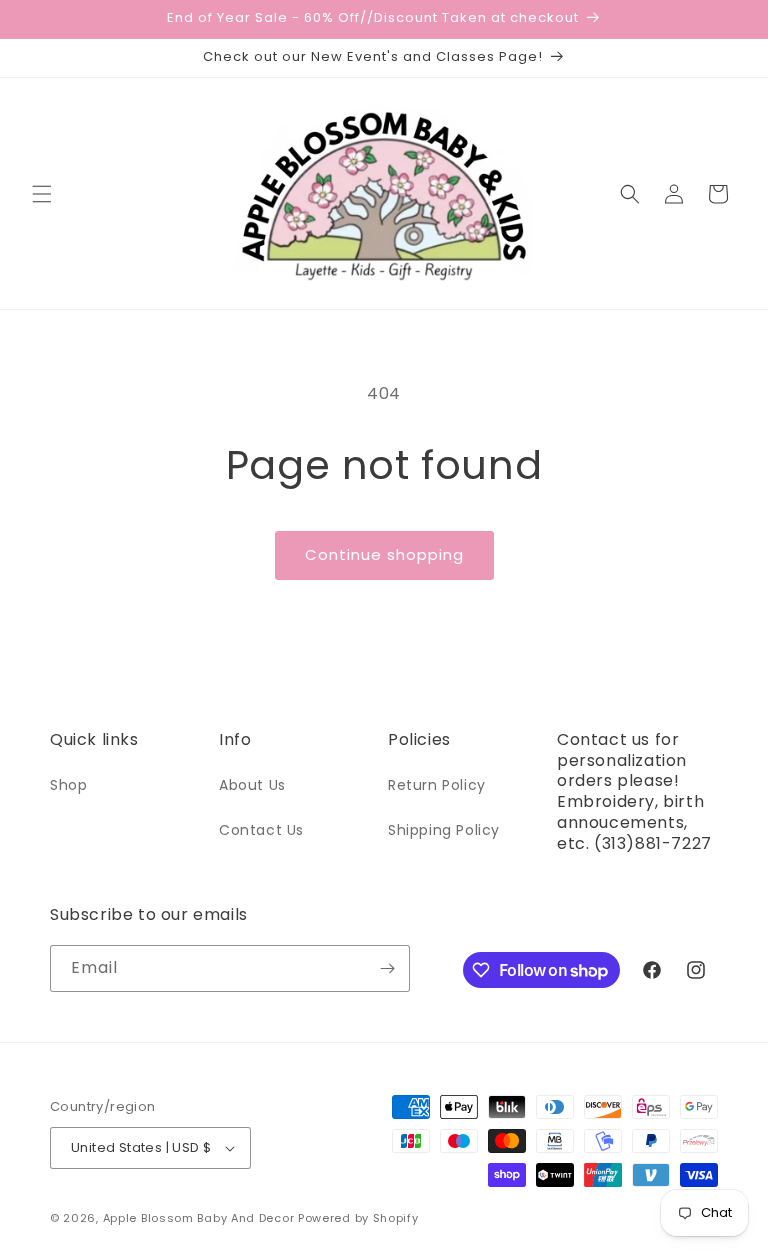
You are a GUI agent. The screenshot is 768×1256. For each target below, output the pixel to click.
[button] (42, 194)
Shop (68, 785)
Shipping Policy (444, 830)
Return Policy (437, 785)
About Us (252, 785)
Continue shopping (384, 554)
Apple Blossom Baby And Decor (199, 1218)
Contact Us (261, 830)
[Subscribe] (387, 968)
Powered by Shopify (358, 1218)
